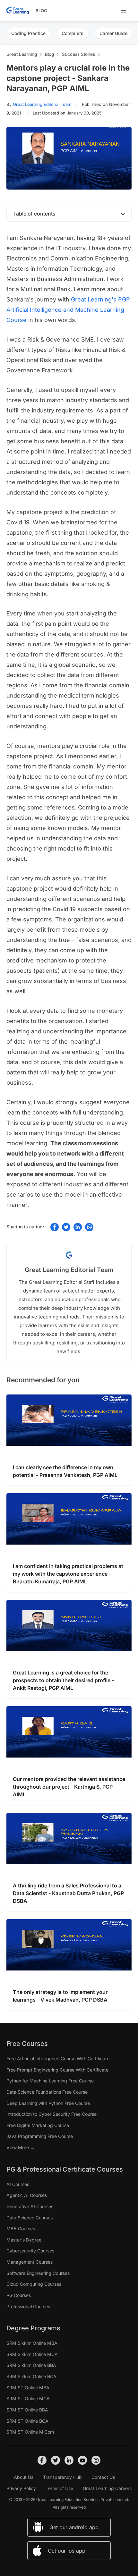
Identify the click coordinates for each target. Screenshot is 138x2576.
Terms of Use (59, 2488)
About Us (24, 2477)
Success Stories (78, 54)
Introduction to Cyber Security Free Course (52, 2114)
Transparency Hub (62, 2477)
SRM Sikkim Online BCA (31, 2376)
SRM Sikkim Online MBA (32, 2343)
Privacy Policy (21, 2488)
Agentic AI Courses (27, 2195)
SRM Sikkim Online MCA (32, 2354)
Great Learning (22, 54)
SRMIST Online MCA (28, 2398)
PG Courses (19, 2295)
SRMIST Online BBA (27, 2410)
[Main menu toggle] (124, 11)
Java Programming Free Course (40, 2136)
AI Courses (18, 2184)
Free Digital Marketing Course (38, 2125)
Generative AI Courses (30, 2206)
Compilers (73, 33)
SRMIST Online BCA (27, 2421)
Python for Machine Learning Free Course (50, 2081)
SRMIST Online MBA (28, 2388)
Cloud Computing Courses (34, 2284)
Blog (41, 11)
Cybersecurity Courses (30, 2251)
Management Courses (30, 2262)
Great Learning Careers (107, 2488)
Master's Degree (24, 2240)
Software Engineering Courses (38, 2273)
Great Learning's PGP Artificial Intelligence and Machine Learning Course (68, 310)
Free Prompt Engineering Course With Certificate (57, 2070)
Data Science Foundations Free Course (47, 2092)
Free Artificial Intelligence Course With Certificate (58, 2059)
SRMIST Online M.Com (30, 2432)
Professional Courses (28, 2306)
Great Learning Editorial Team (42, 104)
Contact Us (103, 2477)
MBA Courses (21, 2229)
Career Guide (113, 33)
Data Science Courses (30, 2218)
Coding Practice (28, 33)
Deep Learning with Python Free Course (48, 2103)
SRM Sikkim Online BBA (31, 2365)
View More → (21, 2147)
